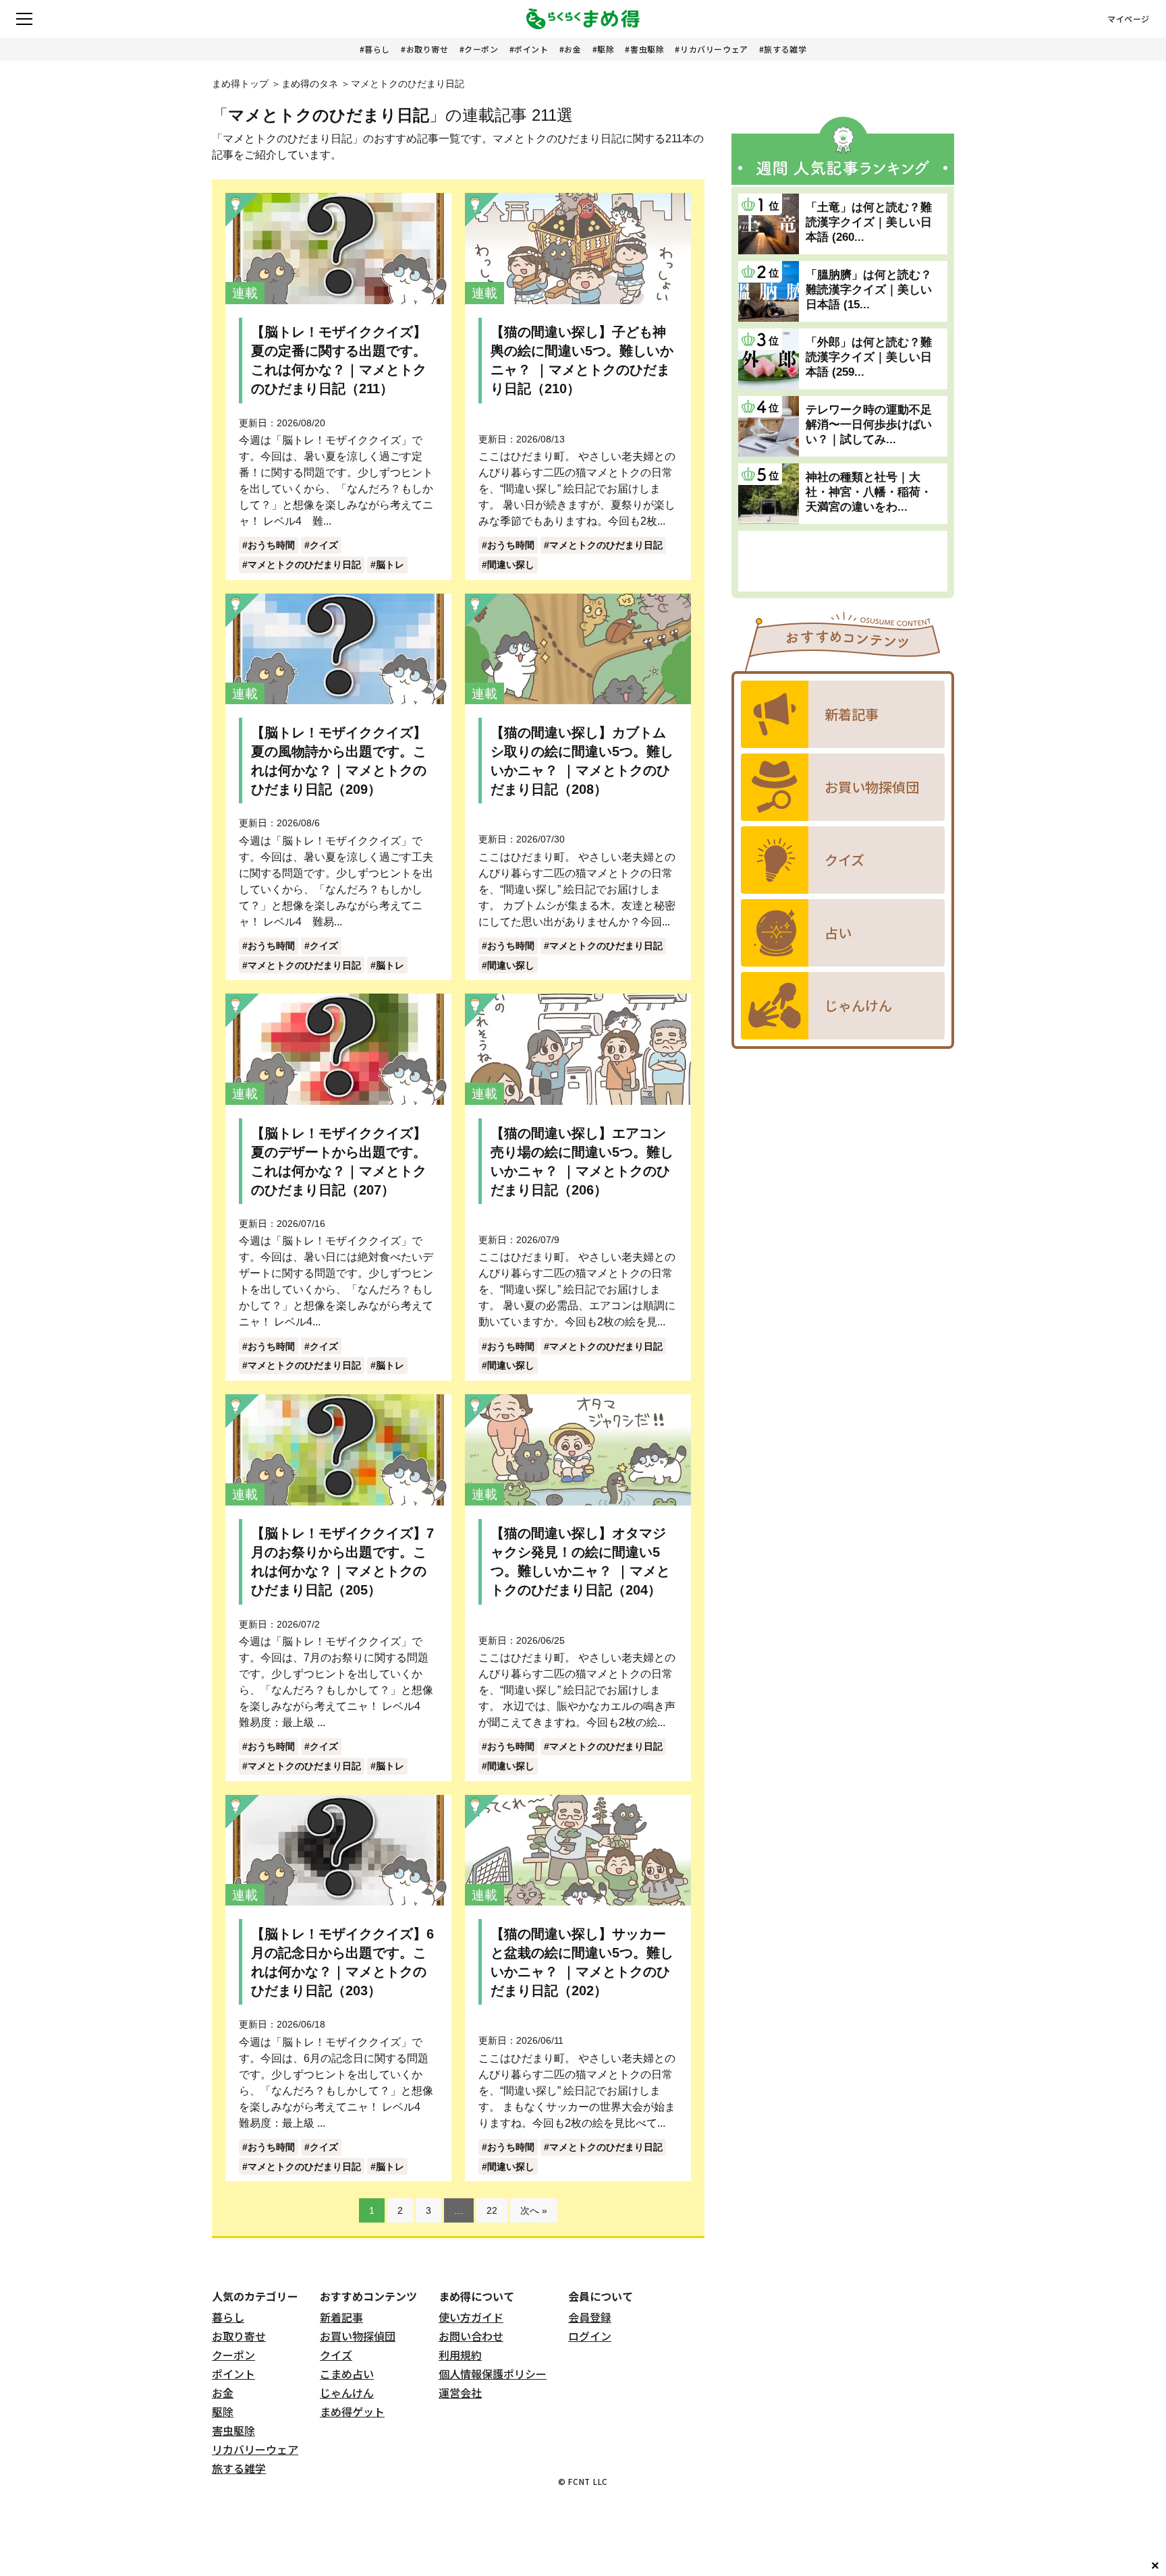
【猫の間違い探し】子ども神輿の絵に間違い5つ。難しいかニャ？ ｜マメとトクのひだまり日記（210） (582, 360)
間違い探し (511, 565)
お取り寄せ (427, 49)
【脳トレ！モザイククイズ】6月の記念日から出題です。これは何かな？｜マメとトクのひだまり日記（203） (342, 1962)
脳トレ (390, 565)
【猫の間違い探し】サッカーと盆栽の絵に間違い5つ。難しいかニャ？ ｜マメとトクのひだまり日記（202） (582, 1962)
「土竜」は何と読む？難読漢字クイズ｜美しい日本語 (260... (869, 222)
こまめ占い (347, 2374)
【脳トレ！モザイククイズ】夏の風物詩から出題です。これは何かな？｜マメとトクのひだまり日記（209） (339, 761)
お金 (573, 49)
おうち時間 (271, 545)
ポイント (531, 49)
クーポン (481, 49)
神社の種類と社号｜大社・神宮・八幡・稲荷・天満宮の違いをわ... (869, 492)
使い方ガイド (471, 2317)
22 (492, 2210)
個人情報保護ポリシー (493, 2374)
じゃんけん (347, 2393)
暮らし (377, 49)
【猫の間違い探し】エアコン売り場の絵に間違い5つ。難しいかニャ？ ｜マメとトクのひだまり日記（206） (582, 1162)
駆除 (606, 49)
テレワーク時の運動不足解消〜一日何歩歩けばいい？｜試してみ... (869, 425)
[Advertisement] (843, 561)
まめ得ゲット (352, 2411)
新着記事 (341, 2317)
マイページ (1129, 19)
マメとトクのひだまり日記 (304, 565)
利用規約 (460, 2355)
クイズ (324, 545)
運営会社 (460, 2393)
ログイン (590, 2336)
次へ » (534, 2210)
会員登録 (590, 2317)
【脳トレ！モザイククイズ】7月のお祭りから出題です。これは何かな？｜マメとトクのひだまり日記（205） (342, 1562)
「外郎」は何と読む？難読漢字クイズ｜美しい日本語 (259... (869, 357)
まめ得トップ (240, 84)
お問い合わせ (471, 2336)
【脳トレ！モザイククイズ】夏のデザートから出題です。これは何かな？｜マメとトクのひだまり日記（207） (339, 1162)
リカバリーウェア (714, 49)
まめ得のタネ (310, 84)
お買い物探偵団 (358, 2336)
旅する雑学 (785, 49)
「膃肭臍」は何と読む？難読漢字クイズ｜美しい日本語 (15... (869, 290)
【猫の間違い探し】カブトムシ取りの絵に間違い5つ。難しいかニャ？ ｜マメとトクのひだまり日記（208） (582, 761)
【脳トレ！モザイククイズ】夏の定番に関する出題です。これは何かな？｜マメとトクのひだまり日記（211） (339, 360)
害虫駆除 (647, 49)
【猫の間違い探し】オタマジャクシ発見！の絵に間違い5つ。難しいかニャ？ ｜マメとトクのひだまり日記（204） (580, 1562)
